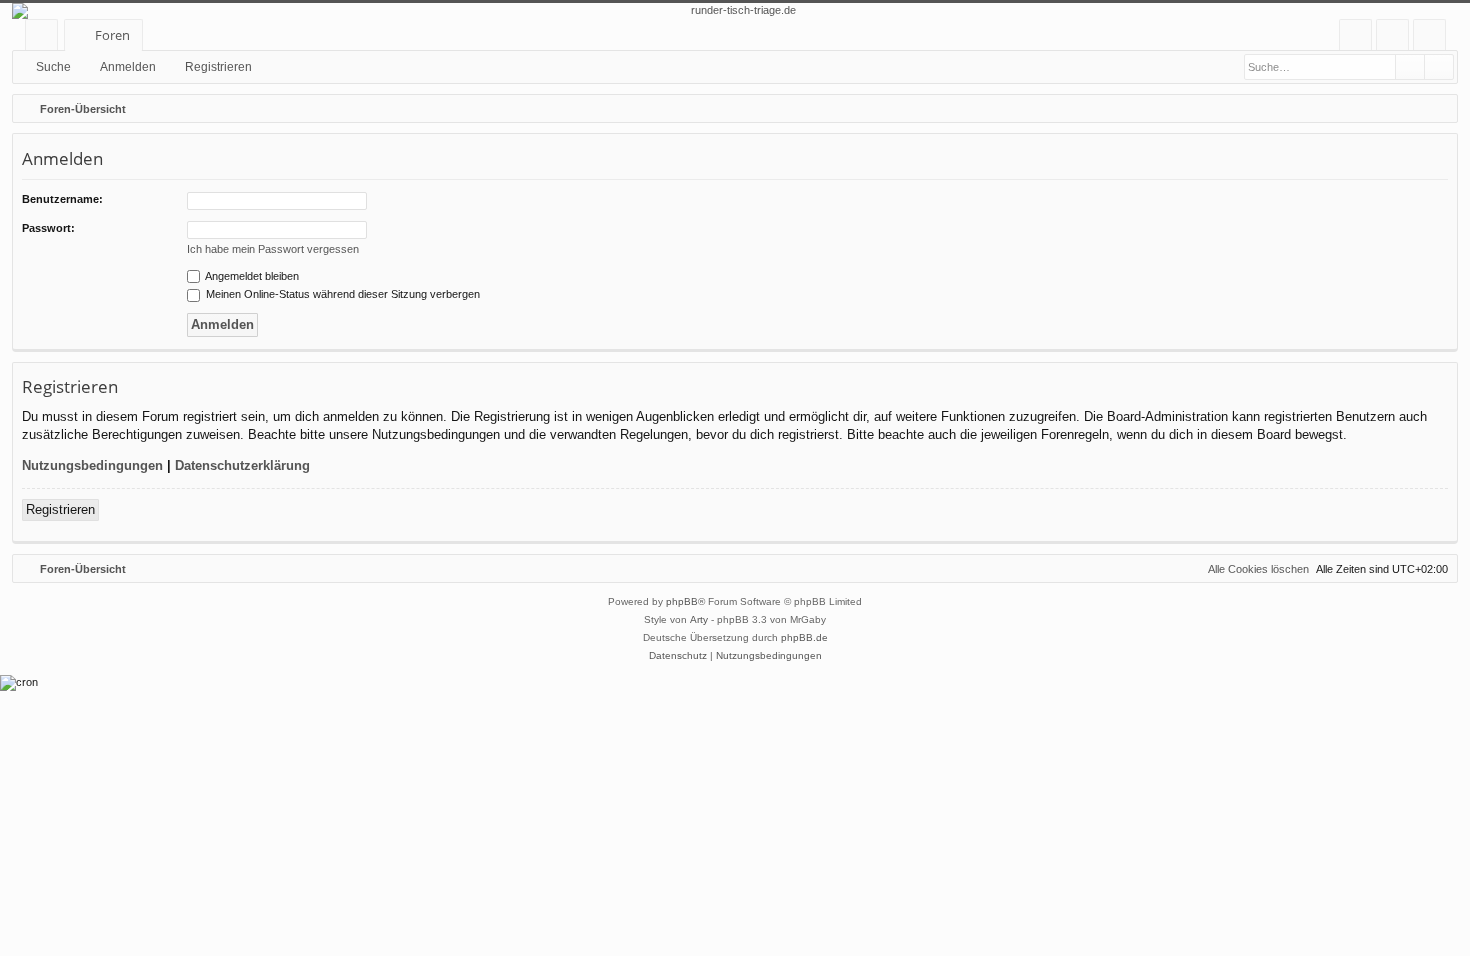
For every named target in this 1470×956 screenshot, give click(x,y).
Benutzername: (62, 199)
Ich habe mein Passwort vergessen (273, 249)
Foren (112, 35)
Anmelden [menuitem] (1396, 38)
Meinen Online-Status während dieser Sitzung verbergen (341, 294)
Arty (699, 619)
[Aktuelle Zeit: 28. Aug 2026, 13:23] (1438, 109)
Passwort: (48, 228)
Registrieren (218, 67)
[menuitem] (1355, 35)
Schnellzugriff (45, 38)
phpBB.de (804, 637)
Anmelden (128, 67)
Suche (53, 67)
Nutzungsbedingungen (92, 465)
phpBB (682, 601)
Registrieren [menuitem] (1433, 38)
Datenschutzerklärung (242, 465)
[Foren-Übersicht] (735, 11)
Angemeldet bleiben (251, 276)
